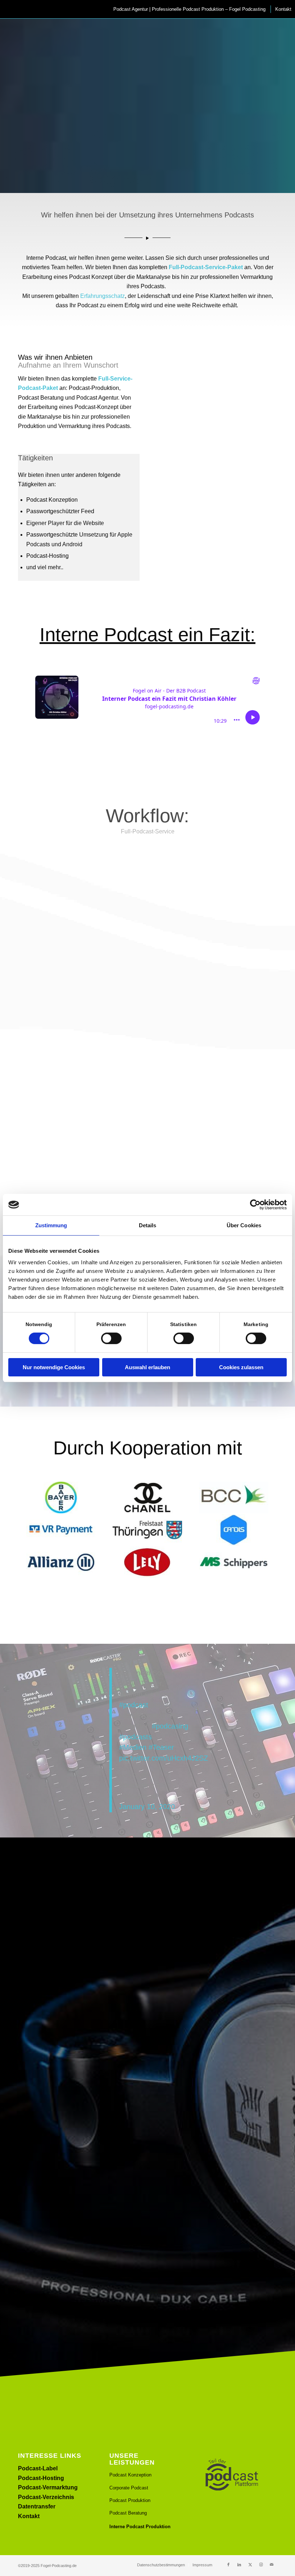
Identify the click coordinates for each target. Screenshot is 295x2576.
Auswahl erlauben (147, 1367)
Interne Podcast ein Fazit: (147, 634)
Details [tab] (148, 1225)
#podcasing (170, 1726)
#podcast (134, 1705)
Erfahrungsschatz (103, 296)
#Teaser (161, 1747)
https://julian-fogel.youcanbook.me (60, 1936)
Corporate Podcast (129, 2488)
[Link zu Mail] (272, 2564)
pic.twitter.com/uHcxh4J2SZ (164, 1758)
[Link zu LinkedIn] (239, 2564)
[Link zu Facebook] (228, 2564)
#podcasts (135, 1737)
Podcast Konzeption (130, 2475)
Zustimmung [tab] (51, 1225)
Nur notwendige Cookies (54, 1367)
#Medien (133, 1747)
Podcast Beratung (128, 2513)
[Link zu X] (250, 2564)
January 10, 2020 (147, 1807)
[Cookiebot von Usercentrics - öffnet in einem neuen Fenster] (255, 1205)
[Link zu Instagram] (261, 2564)
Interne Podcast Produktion (140, 2527)
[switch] (111, 1338)
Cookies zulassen (241, 1367)
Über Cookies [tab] (244, 1225)
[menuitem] (189, 9)
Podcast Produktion (130, 2500)
